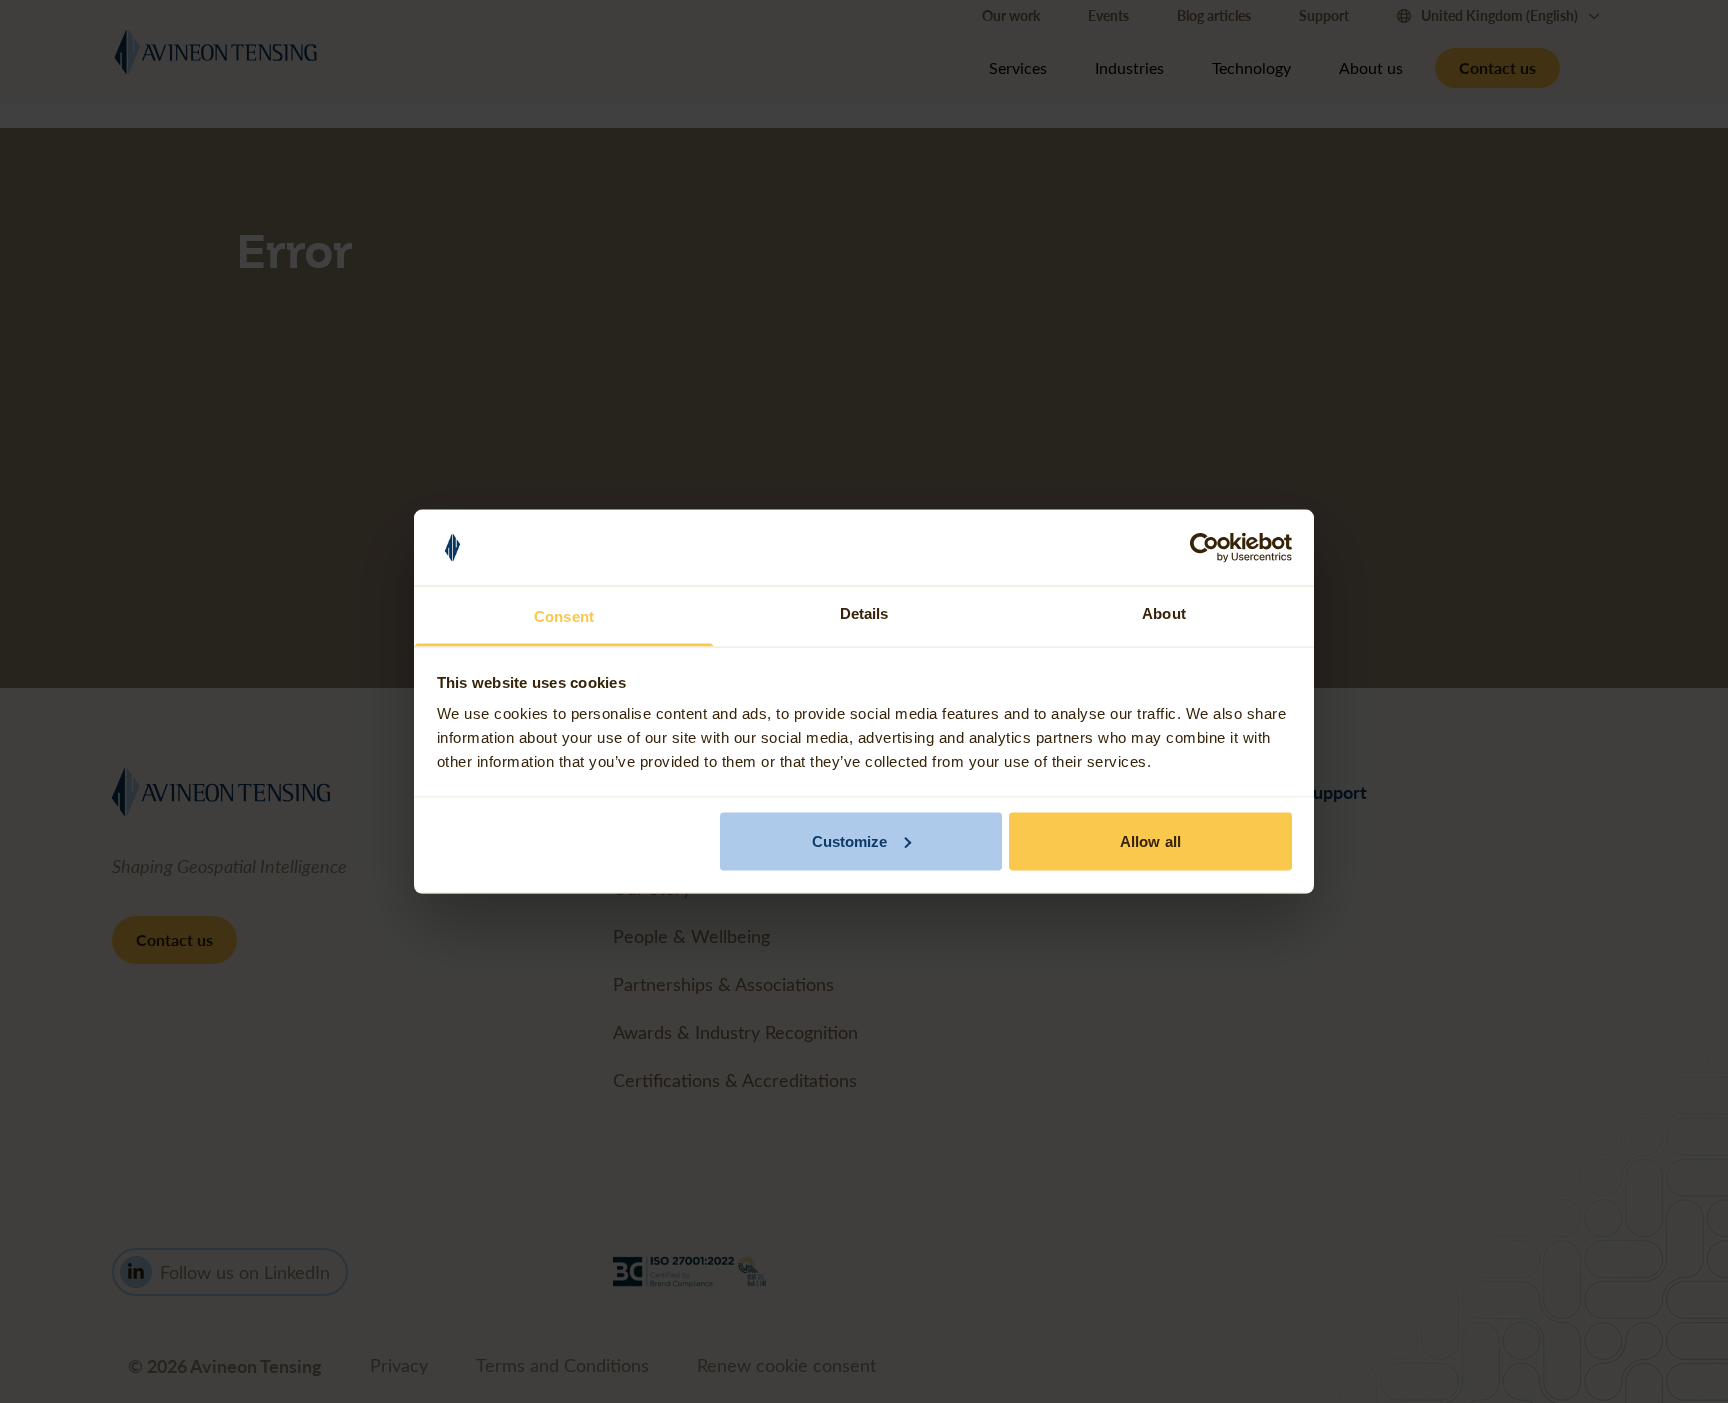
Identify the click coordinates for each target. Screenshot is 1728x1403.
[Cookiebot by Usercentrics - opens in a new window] (1204, 548)
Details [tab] (864, 613)
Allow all (1150, 840)
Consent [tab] (564, 616)
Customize (850, 840)
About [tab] (1164, 613)
